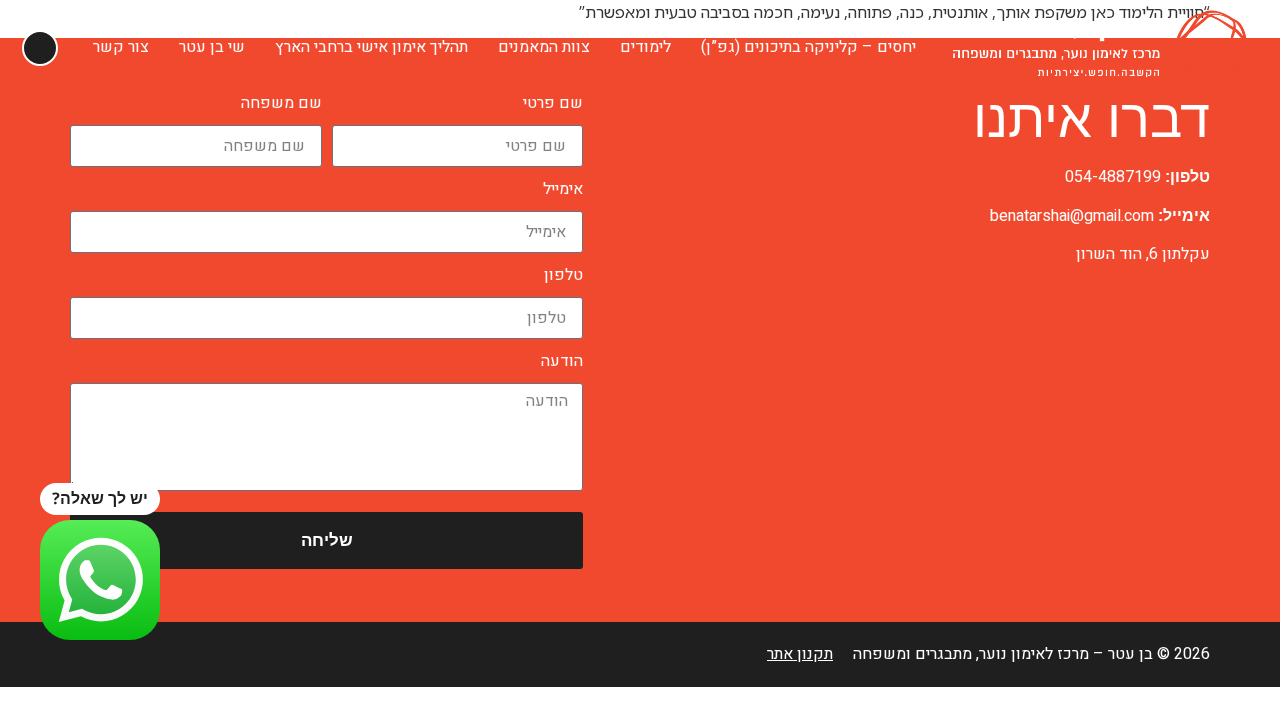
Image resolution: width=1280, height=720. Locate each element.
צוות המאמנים (544, 47)
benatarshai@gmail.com (1072, 216)
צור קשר (121, 47)
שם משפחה (281, 103)
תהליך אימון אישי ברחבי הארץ (371, 47)
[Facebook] (82, 654)
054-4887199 (1113, 177)
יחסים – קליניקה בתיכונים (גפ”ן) (808, 47)
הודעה (562, 361)
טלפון (563, 275)
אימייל (563, 189)
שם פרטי (553, 103)
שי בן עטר (212, 47)
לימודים (645, 47)
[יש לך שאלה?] (100, 580)
